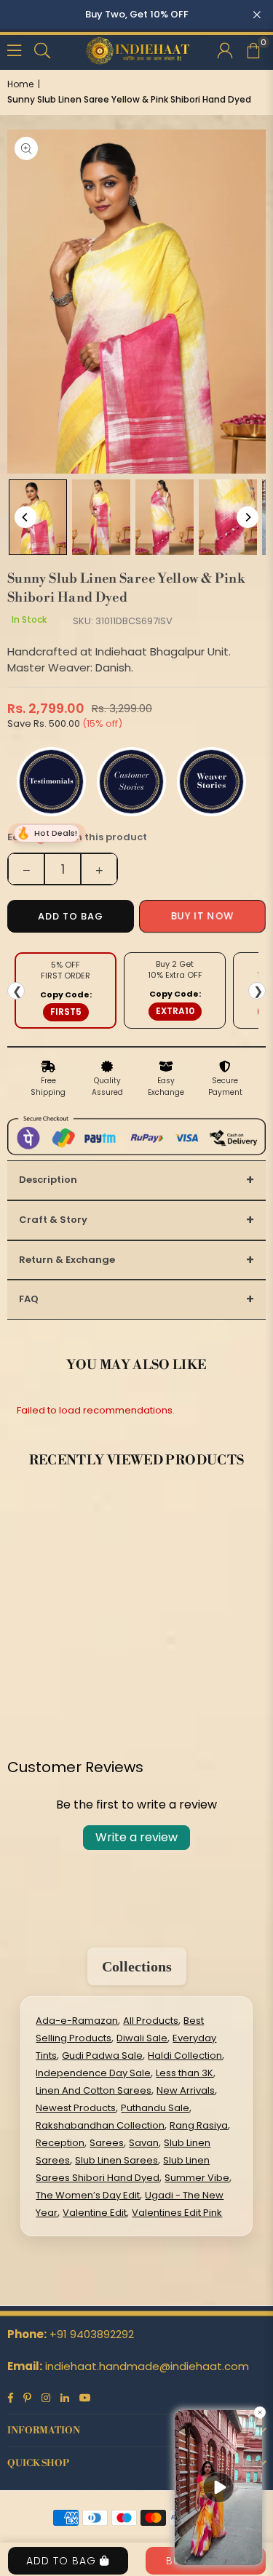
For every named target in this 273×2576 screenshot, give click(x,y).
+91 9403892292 (92, 2334)
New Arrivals (186, 2090)
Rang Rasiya (199, 2125)
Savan (144, 2143)
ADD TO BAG (63, 2561)
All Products (151, 2021)
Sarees (107, 2143)
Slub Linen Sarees (116, 2160)
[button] (253, 49)
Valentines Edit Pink (177, 2213)
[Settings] (225, 49)
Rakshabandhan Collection (100, 2125)
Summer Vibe (197, 2178)
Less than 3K (185, 2073)
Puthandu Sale (155, 2108)
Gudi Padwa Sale (102, 2055)
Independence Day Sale (93, 2073)
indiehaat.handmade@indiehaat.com (147, 2366)
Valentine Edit (95, 2213)
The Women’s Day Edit (88, 2195)
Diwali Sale (142, 2038)
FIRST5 (66, 1012)
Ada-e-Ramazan (77, 2021)
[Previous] (25, 517)
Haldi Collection (185, 2055)
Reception (60, 2143)
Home (20, 84)
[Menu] (14, 49)
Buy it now (203, 916)
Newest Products (76, 2108)
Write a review (136, 1837)
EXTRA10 (175, 1011)
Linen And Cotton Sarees (94, 2090)
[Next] (248, 517)
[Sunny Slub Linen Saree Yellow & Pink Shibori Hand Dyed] (38, 517)
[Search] (42, 49)
